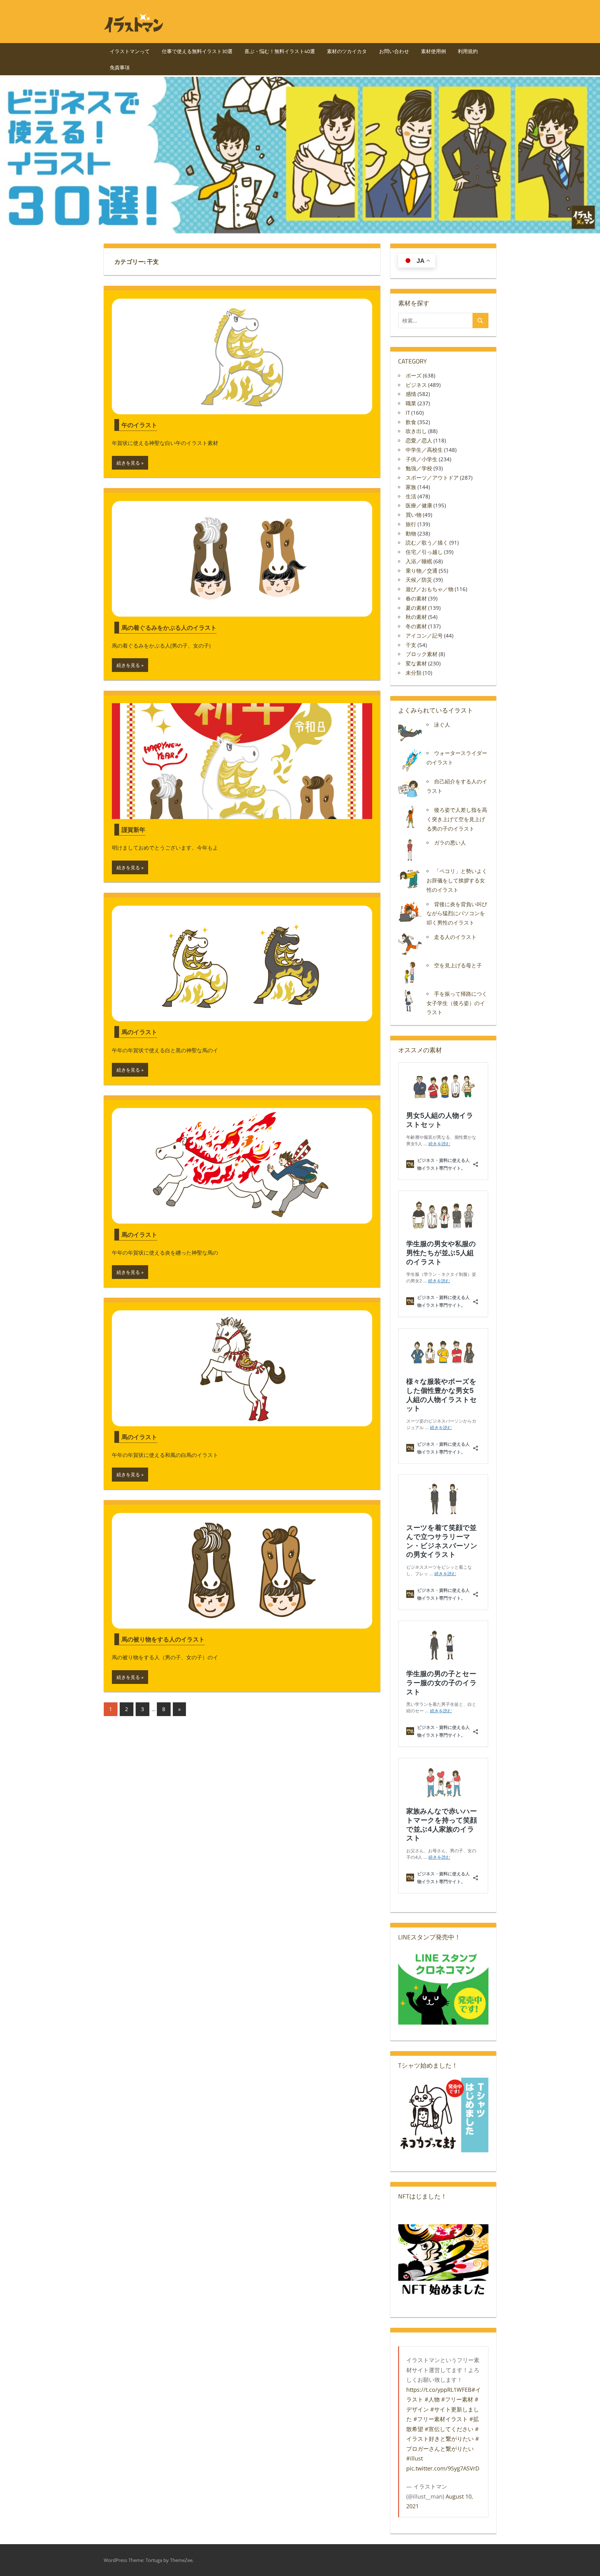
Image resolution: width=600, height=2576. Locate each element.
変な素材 (416, 663)
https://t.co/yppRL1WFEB (439, 2390)
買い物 (414, 515)
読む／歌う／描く (427, 543)
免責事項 (120, 67)
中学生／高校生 (424, 450)
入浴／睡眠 (419, 561)
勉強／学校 (419, 468)
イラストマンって (130, 51)
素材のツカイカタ (347, 51)
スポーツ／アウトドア (432, 478)
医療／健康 (419, 505)
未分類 (414, 673)
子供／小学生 (422, 459)
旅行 (411, 524)
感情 (411, 394)
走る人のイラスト (455, 937)
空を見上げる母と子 (458, 965)
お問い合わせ (394, 51)
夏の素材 (416, 608)
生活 (411, 496)
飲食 (411, 422)
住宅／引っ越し (424, 552)
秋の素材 (416, 617)
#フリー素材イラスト (441, 2419)
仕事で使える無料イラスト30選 (197, 51)
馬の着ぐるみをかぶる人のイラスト (169, 627)
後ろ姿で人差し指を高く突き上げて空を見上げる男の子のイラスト (457, 819)
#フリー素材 (457, 2399)
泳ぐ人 (442, 725)
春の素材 (416, 598)
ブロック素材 (422, 654)
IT (408, 413)
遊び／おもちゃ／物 (430, 589)
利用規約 (468, 51)
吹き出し (416, 431)
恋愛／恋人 (419, 440)
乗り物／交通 (422, 571)
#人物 (432, 2399)
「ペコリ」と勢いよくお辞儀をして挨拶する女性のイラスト (457, 880)
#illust (415, 2458)
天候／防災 (419, 580)
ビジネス (416, 385)
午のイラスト (139, 425)
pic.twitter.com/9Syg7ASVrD (443, 2468)
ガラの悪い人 (450, 843)
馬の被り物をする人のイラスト (163, 1639)
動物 (411, 533)
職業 (411, 403)
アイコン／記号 (424, 636)
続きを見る (128, 463)
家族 (411, 487)
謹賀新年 (133, 829)
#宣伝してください (449, 2429)
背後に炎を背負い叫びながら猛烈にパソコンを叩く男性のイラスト (457, 913)
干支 (411, 645)
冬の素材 (416, 626)
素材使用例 (433, 51)
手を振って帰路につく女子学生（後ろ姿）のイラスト (457, 1003)
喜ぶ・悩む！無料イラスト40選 (280, 51)
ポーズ (414, 375)
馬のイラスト (139, 1032)
